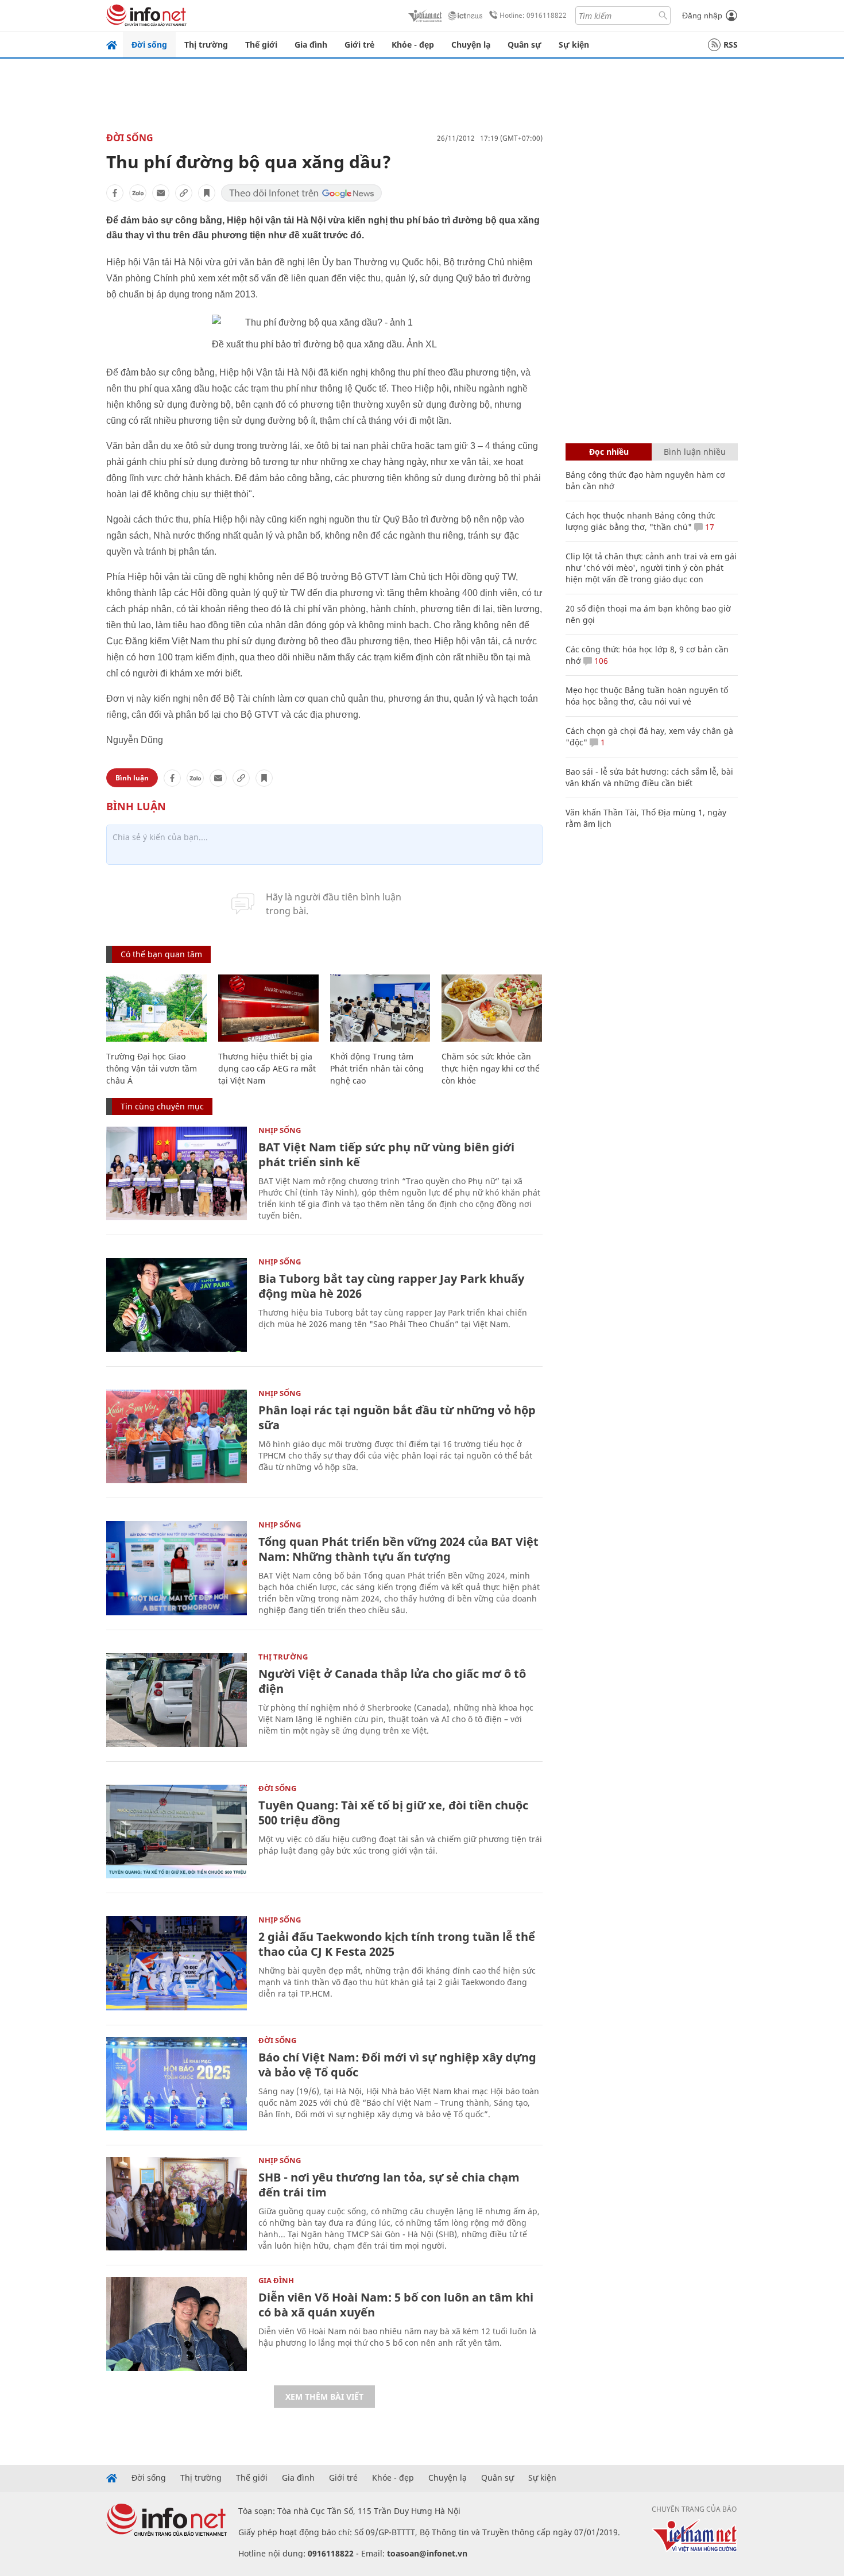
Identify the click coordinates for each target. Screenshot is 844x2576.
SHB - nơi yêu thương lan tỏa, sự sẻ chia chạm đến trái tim (389, 2185)
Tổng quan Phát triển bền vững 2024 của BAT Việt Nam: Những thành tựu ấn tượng (398, 1549)
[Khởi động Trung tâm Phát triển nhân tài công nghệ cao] (380, 1008)
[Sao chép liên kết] (184, 193)
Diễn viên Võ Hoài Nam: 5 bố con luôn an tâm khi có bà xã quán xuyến (396, 2305)
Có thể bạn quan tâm (161, 954)
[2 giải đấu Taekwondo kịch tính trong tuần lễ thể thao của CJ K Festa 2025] (177, 1963)
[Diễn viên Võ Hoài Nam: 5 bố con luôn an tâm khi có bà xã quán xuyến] (177, 2324)
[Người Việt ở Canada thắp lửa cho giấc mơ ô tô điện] (177, 1700)
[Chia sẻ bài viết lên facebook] (115, 193)
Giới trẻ (359, 45)
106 (600, 661)
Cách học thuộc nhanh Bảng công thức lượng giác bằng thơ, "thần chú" (640, 521)
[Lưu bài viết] (207, 193)
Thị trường (206, 45)
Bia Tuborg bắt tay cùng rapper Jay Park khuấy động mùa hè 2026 (391, 1286)
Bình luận (132, 778)
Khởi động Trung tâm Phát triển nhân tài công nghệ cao (377, 1068)
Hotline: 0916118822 (533, 15)
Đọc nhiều (609, 452)
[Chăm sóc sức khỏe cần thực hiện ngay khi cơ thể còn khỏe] (492, 1008)
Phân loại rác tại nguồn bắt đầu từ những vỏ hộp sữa (397, 1417)
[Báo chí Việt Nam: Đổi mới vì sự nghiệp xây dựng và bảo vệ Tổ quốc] (177, 2084)
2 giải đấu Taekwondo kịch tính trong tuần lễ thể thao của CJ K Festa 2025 (397, 1944)
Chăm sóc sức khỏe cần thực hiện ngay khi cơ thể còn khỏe (491, 1068)
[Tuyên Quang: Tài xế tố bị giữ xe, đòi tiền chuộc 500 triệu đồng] (177, 1832)
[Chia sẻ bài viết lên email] (161, 193)
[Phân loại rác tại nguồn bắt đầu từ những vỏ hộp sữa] (177, 1436)
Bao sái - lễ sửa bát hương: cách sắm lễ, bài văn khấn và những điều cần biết (649, 777)
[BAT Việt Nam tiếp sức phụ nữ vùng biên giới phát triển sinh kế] (177, 1173)
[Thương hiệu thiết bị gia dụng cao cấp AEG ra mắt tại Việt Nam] (268, 1008)
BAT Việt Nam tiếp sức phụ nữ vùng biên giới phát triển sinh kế (386, 1154)
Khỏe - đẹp (413, 45)
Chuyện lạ (471, 45)
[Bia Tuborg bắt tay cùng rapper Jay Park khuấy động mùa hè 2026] (177, 1305)
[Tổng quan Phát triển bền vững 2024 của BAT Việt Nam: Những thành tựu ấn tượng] (177, 1568)
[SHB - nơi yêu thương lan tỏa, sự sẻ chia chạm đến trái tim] (177, 2204)
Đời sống (149, 45)
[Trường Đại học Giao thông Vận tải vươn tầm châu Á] (156, 1008)
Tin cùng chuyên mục (162, 1106)
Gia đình (311, 45)
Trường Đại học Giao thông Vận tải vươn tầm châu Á (152, 1068)
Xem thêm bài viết (324, 2397)
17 (709, 527)
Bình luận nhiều (695, 452)
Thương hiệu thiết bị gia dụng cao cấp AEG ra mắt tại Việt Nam (267, 1068)
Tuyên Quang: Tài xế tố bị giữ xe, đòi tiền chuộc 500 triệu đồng (393, 1813)
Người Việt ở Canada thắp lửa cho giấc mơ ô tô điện (392, 1681)
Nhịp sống (280, 1130)
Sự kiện (574, 45)
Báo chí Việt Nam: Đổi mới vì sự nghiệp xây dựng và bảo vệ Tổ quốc (397, 2065)
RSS (731, 45)
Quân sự (524, 45)
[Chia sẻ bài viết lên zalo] (138, 193)
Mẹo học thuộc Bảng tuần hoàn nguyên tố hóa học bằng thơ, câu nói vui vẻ (647, 696)
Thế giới (261, 45)
